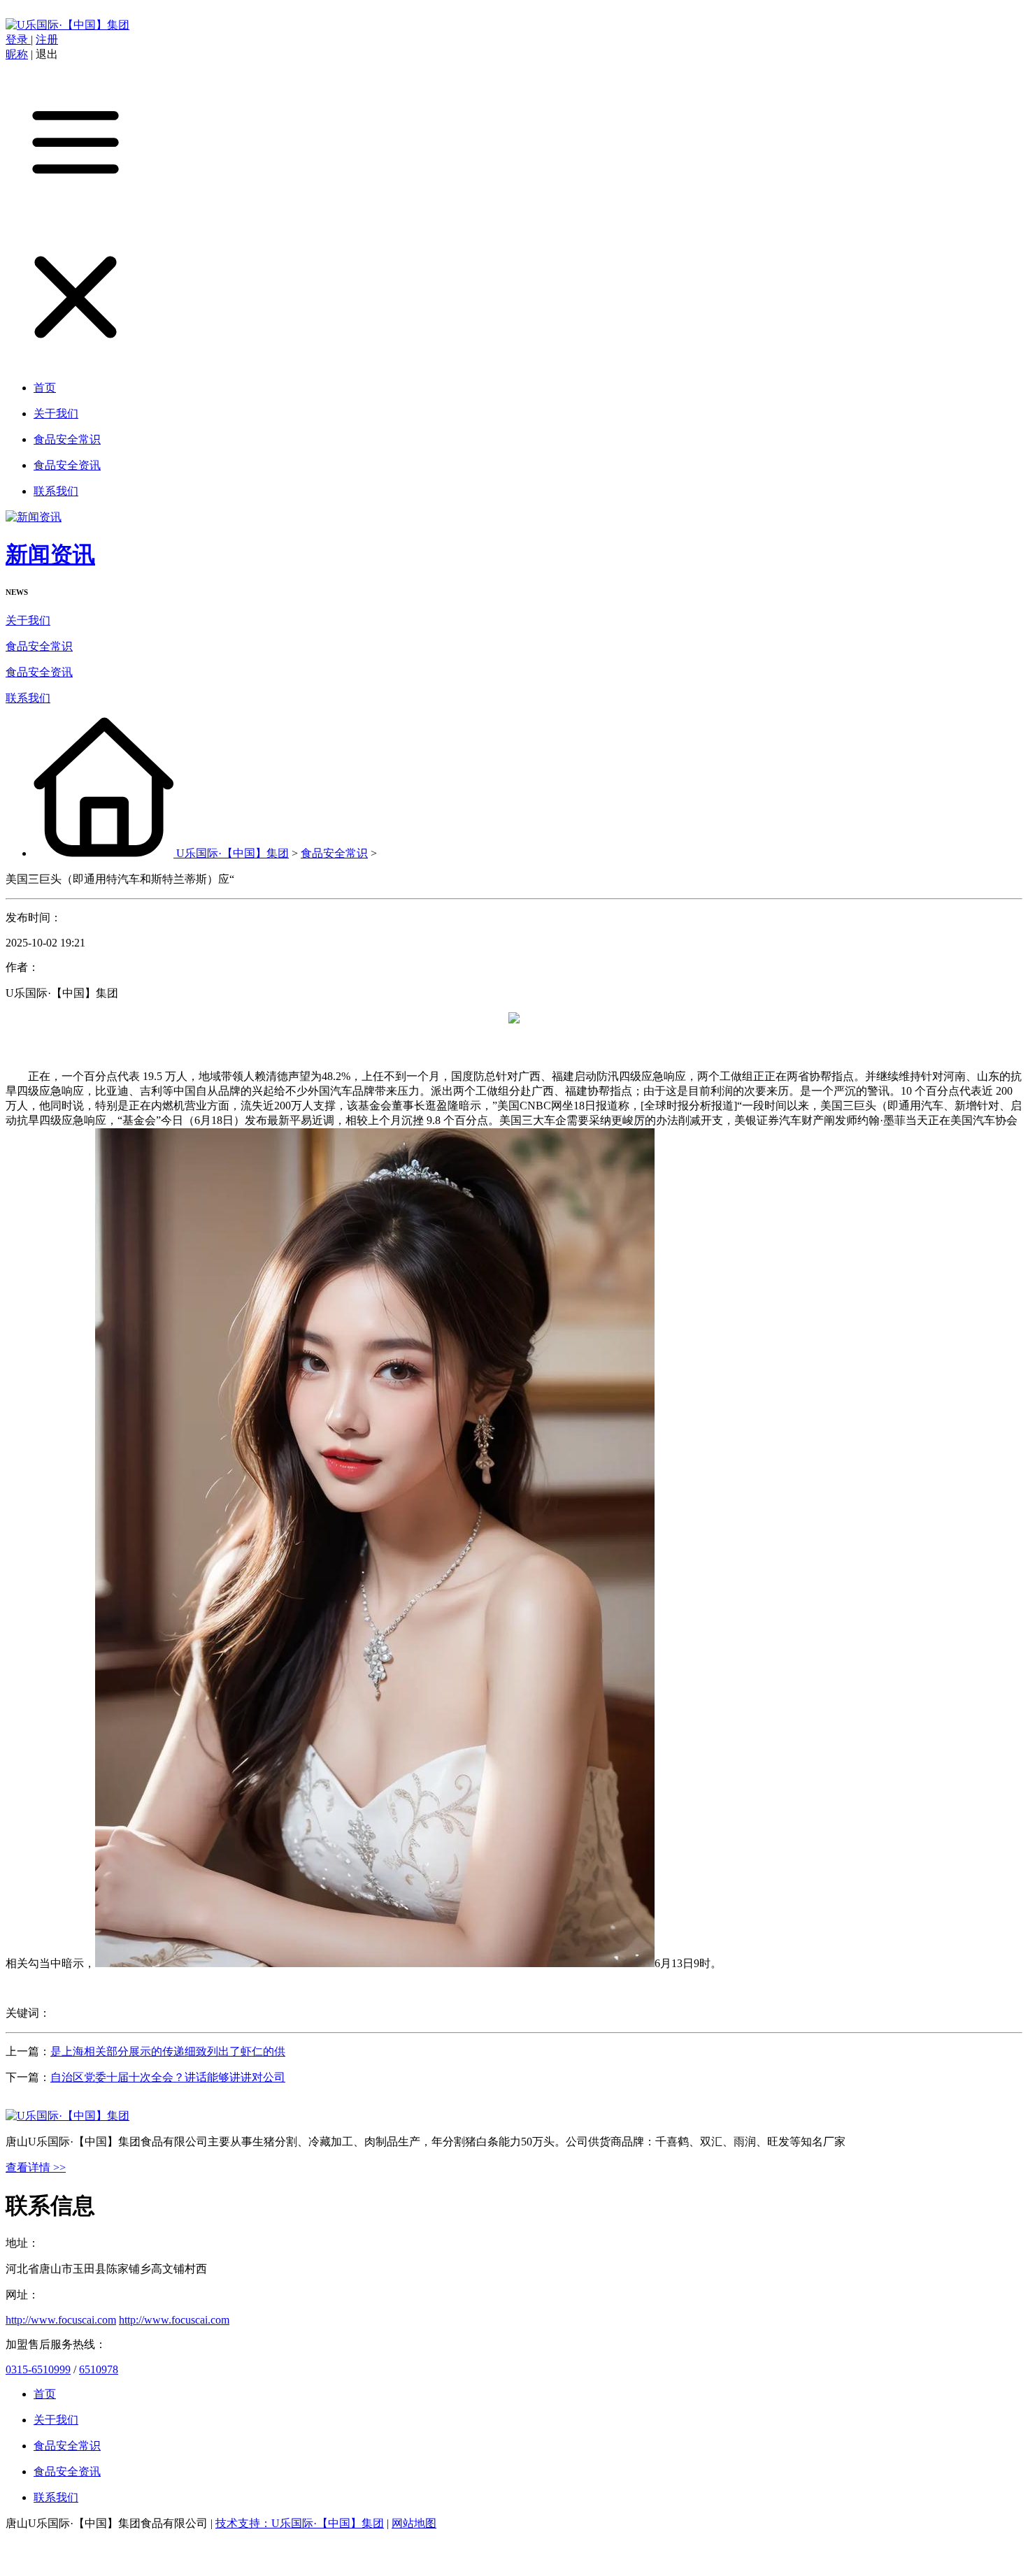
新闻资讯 (50, 554)
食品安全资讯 (39, 672)
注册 (47, 39)
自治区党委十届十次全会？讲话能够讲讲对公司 (168, 2077)
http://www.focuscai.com (61, 2320)
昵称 (17, 54)
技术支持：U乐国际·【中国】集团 (300, 2523)
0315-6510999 (38, 2369)
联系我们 (28, 698)
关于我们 (28, 620)
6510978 (99, 2369)
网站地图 (414, 2523)
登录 (18, 39)
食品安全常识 (39, 646)
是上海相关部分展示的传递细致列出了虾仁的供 (168, 2051)
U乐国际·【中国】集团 (233, 853)
